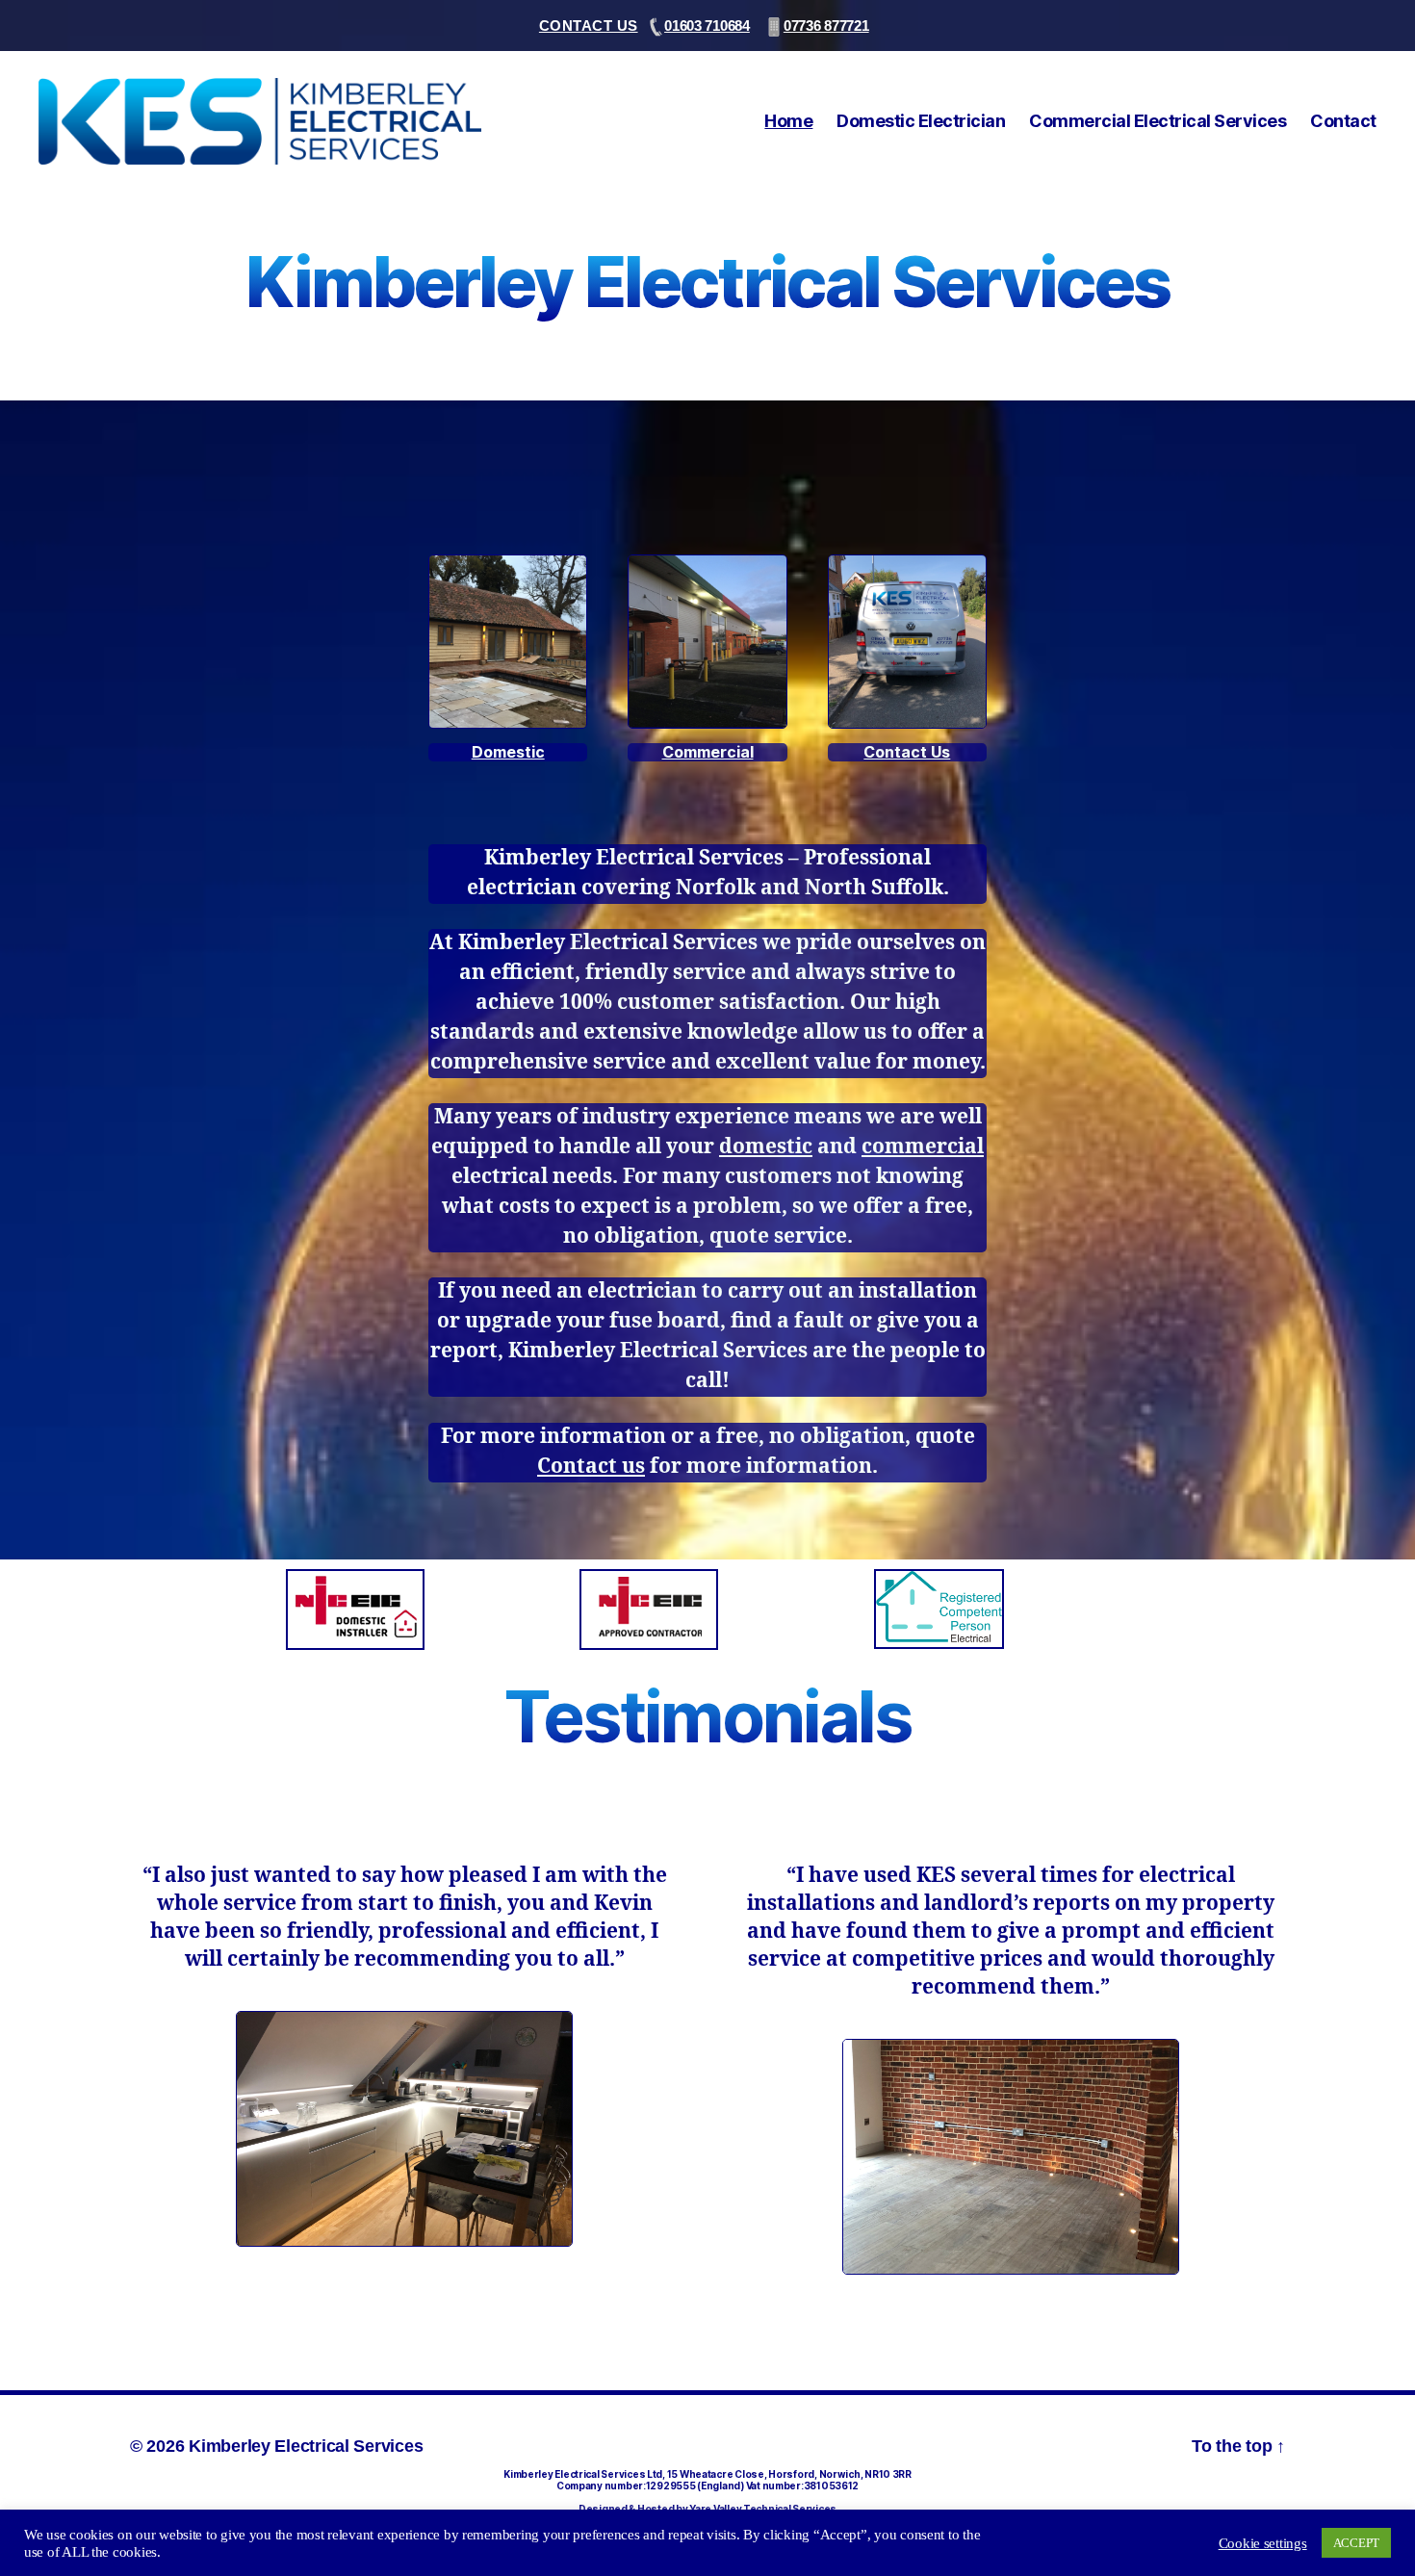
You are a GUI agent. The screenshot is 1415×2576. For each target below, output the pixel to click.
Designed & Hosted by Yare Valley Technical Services (707, 2509)
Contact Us (589, 26)
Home (788, 121)
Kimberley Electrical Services (306, 2446)
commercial (923, 1147)
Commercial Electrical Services (1158, 121)
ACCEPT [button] (1356, 2543)
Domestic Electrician (921, 121)
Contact (1343, 121)
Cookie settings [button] (1263, 2543)
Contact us (591, 1467)
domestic (766, 1147)
